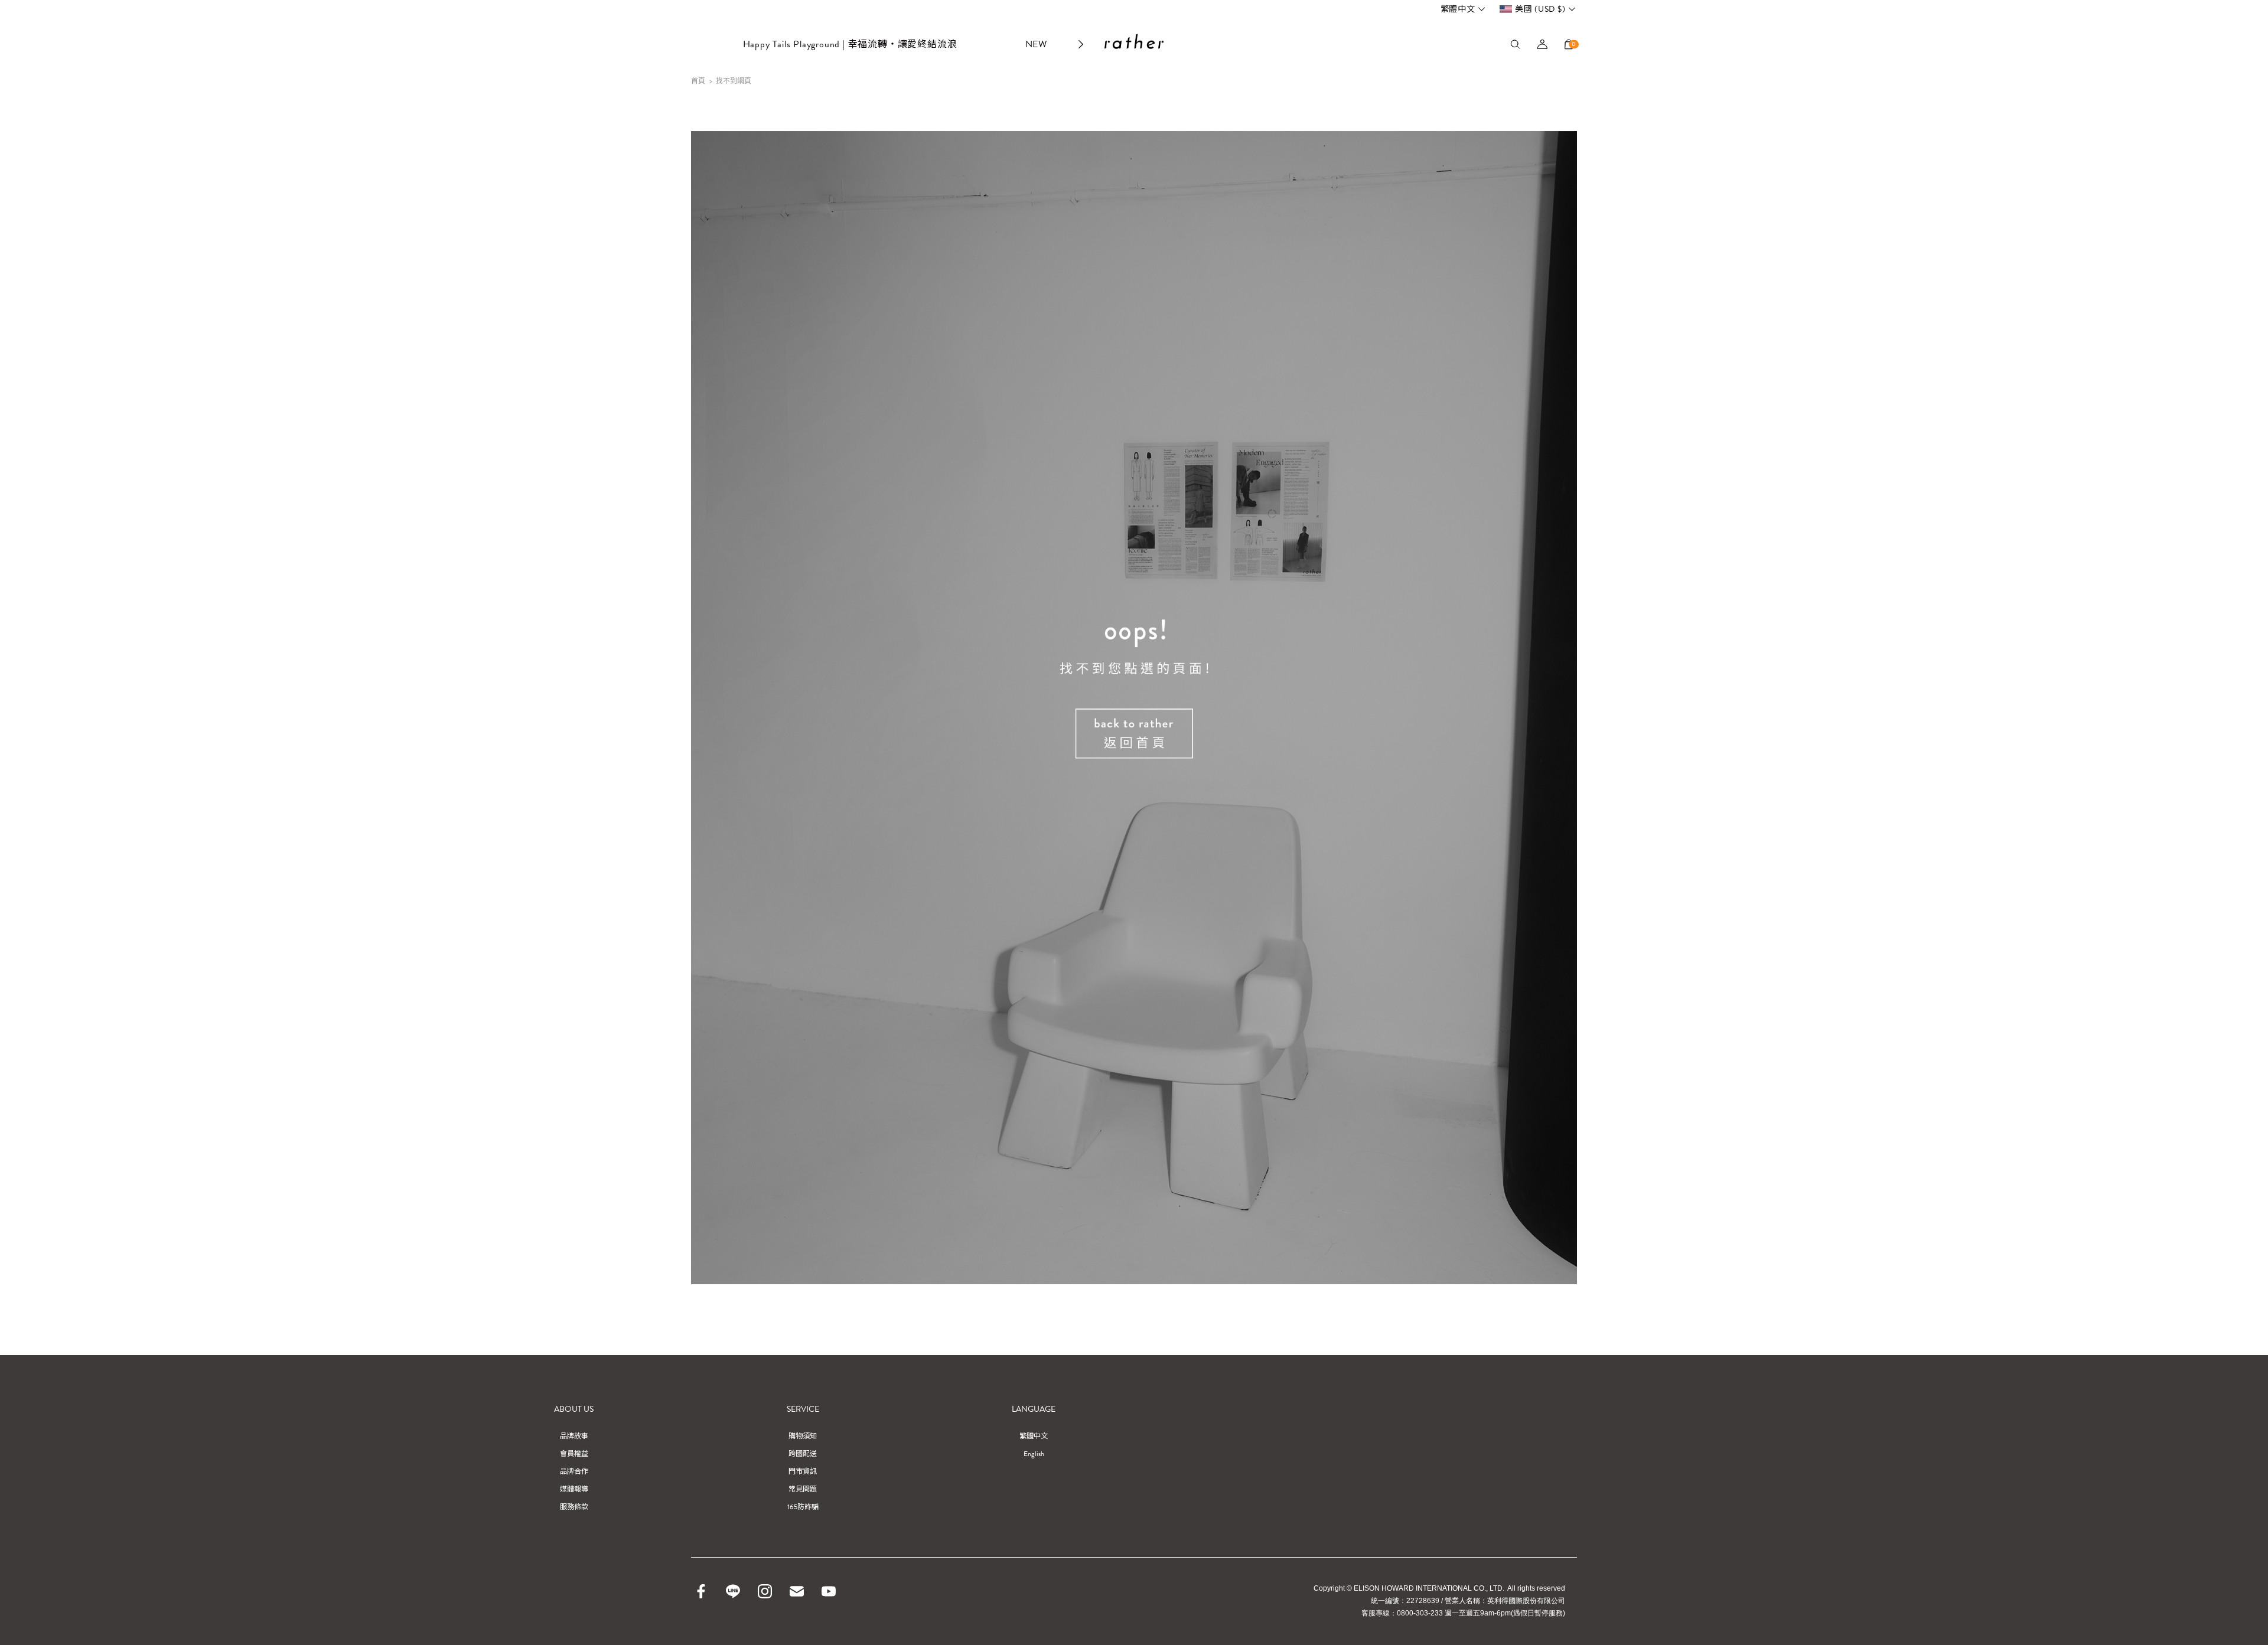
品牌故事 (574, 1436)
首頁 (698, 81)
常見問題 (803, 1489)
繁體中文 (1458, 9)
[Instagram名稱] (765, 1591)
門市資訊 (803, 1471)
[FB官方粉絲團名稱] (701, 1591)
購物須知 (803, 1436)
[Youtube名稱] (829, 1591)
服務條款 (574, 1507)
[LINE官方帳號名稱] (733, 1591)
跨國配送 (803, 1454)
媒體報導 (574, 1489)
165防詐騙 (803, 1507)
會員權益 (574, 1454)
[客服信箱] (797, 1591)
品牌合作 (574, 1471)
